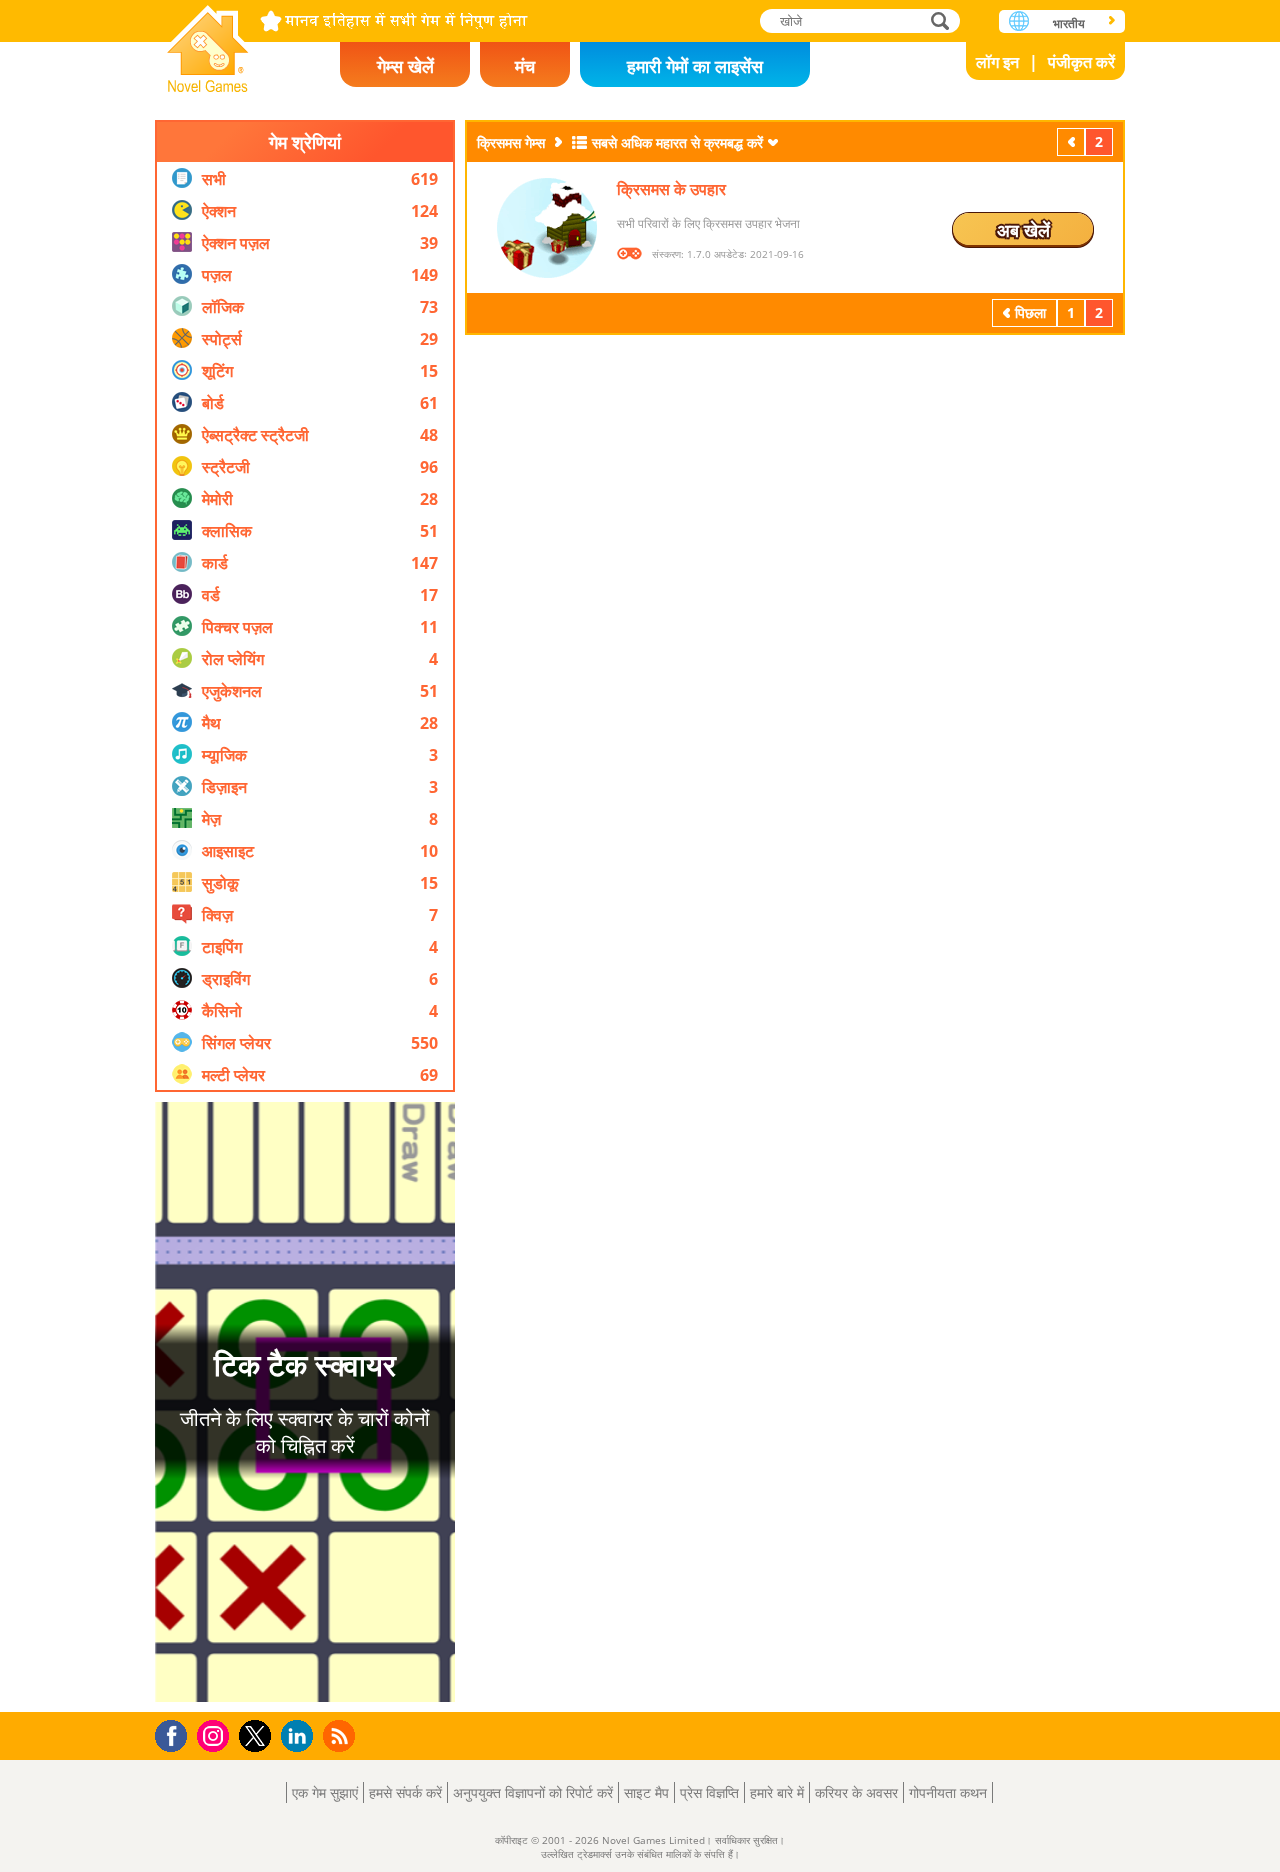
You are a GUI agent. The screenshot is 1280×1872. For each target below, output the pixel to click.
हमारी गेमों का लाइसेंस (695, 66)
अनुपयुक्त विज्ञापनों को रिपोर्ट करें (533, 1792)
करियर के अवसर (856, 1792)
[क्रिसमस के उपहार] (547, 228)
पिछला (1073, 141)
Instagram (216, 1734)
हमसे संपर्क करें (405, 1792)
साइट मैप (646, 1792)
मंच (525, 66)
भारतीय (1069, 23)
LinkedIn (300, 1736)
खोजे (941, 20)
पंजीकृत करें (1081, 62)
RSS (341, 1735)
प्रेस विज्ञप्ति (709, 1792)
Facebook (176, 1733)
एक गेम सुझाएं (325, 1792)
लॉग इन (997, 62)
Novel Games (208, 42)
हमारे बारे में (777, 1792)
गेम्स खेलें (405, 66)
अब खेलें (1023, 230)
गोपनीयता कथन (948, 1792)
